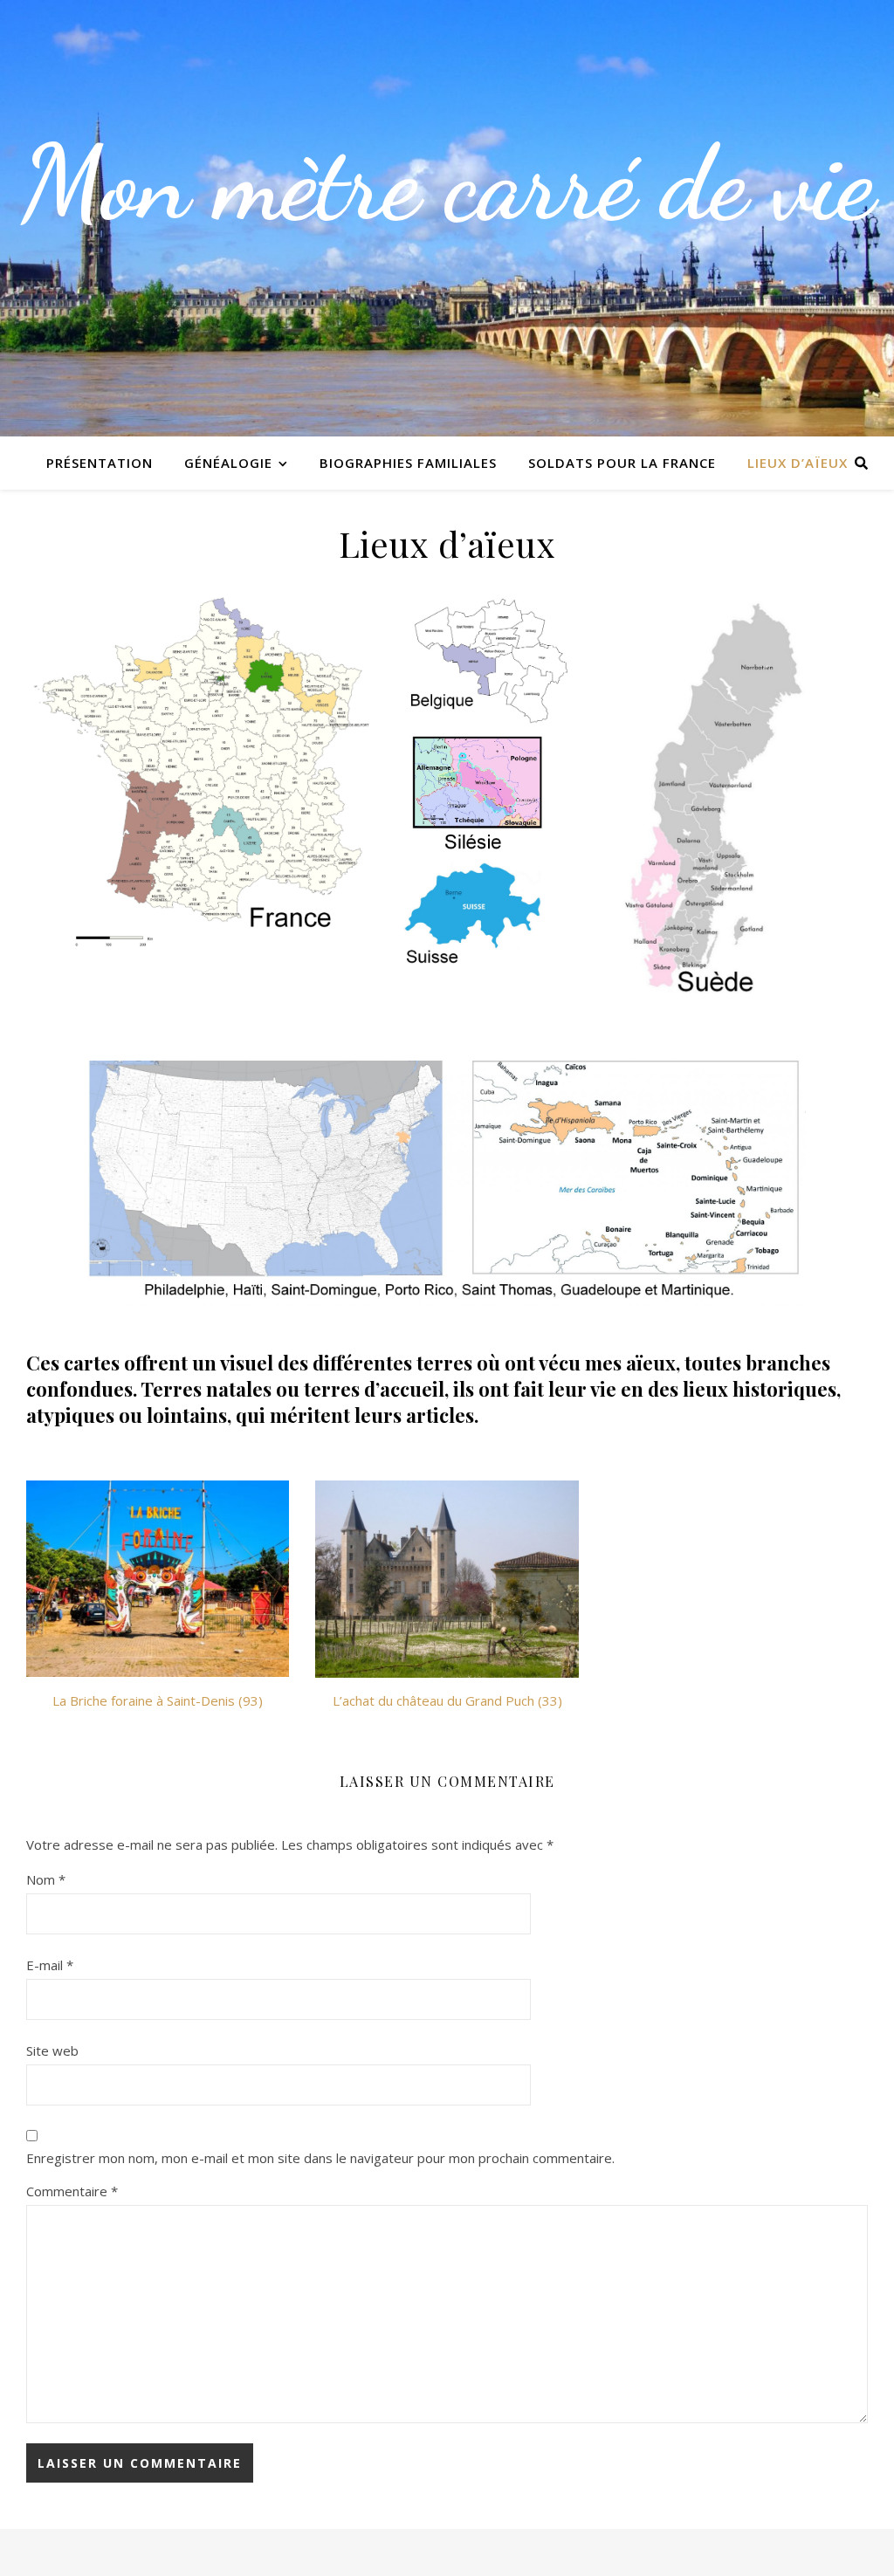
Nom (46, 1879)
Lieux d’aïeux (798, 463)
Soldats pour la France (622, 463)
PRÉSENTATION (100, 463)
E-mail (50, 1965)
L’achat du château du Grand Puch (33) (447, 1700)
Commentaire (72, 2191)
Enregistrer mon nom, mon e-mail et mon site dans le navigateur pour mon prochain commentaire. (320, 2158)
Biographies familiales (408, 463)
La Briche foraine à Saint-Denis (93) (158, 1700)
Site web (52, 2050)
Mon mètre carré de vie (447, 183)
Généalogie (228, 463)
